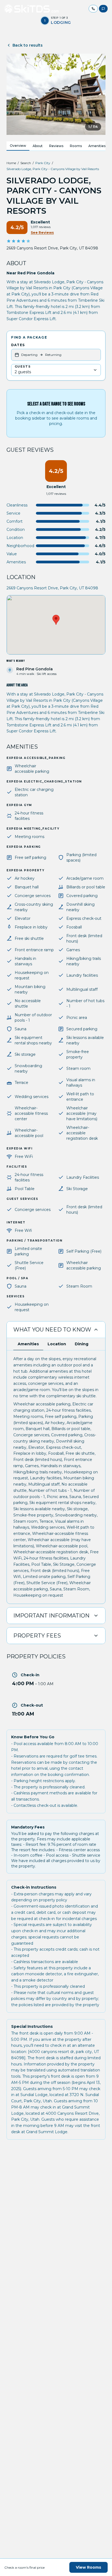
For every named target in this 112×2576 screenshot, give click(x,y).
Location (57, 1344)
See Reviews (42, 233)
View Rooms (88, 2567)
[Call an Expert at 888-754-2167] (93, 9)
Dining (82, 1344)
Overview (18, 146)
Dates (18, 345)
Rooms (76, 146)
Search (26, 163)
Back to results (28, 45)
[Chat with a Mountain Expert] (103, 9)
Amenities (97, 146)
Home (11, 163)
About (38, 146)
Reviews (56, 146)
